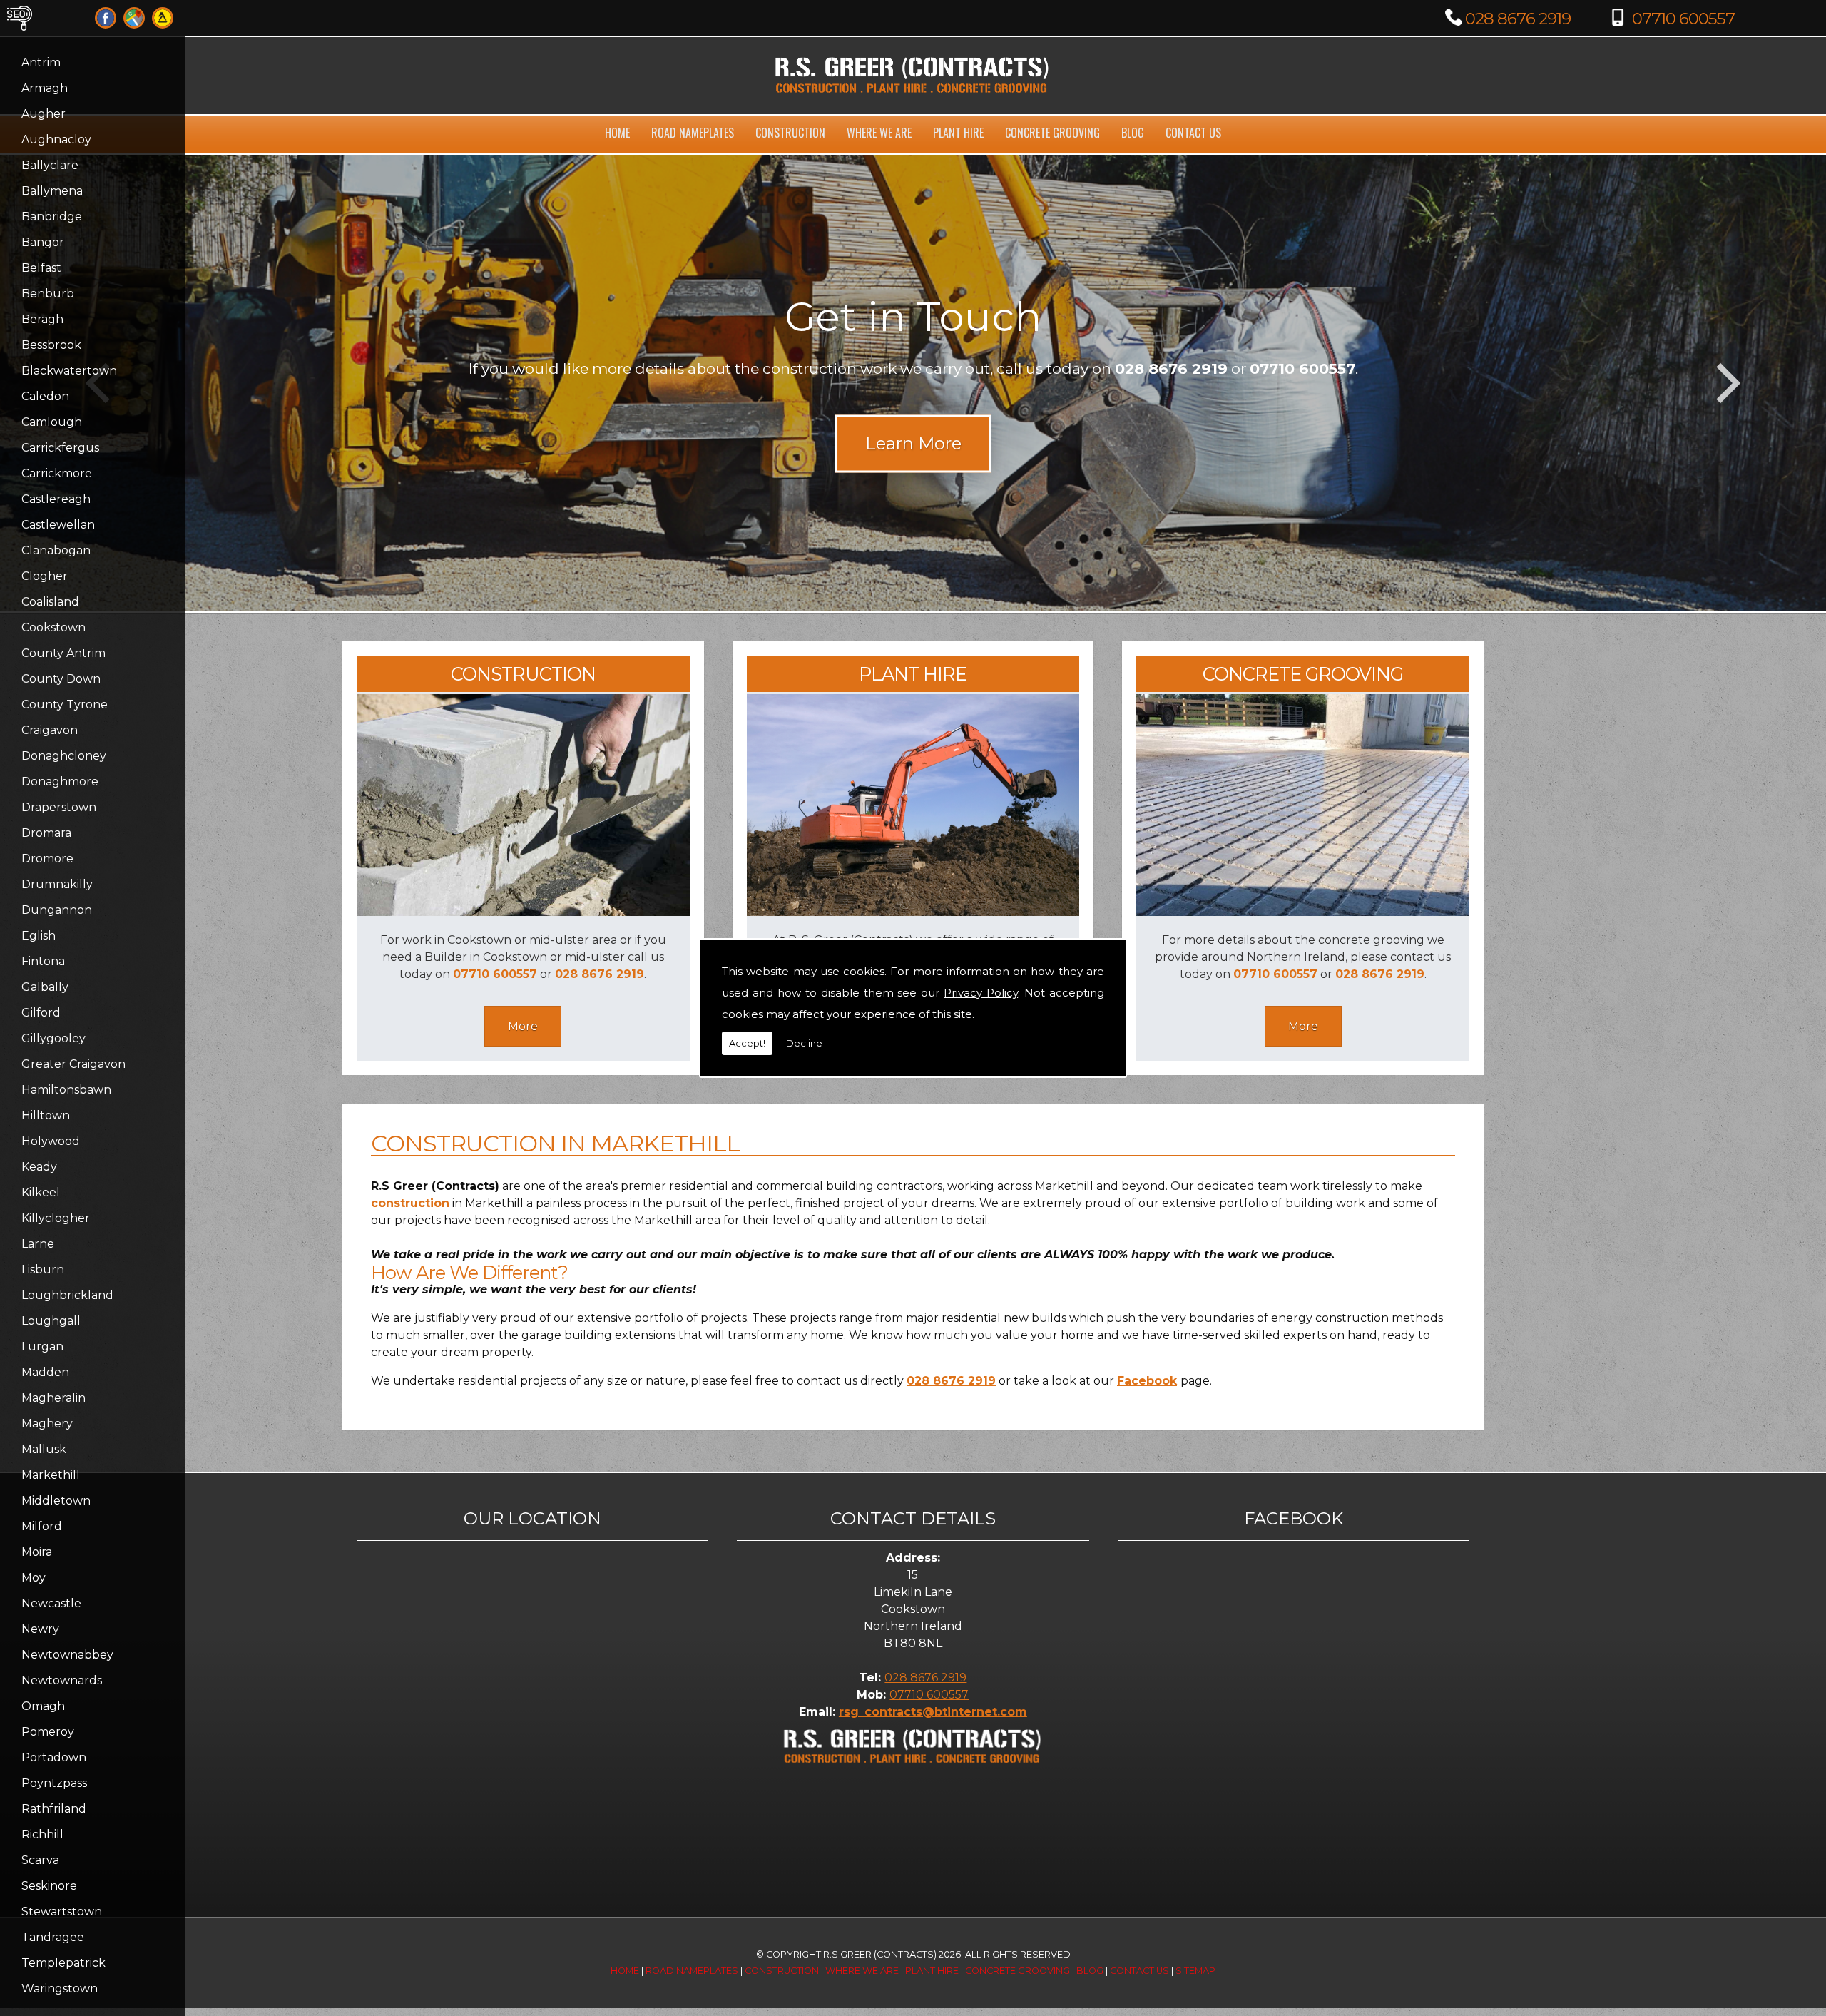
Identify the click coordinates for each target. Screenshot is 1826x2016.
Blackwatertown (69, 371)
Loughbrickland (67, 1295)
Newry (40, 1629)
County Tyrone (65, 704)
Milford (42, 1526)
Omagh (43, 1706)
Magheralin (53, 1398)
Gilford (41, 1013)
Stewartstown (62, 1911)
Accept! (747, 1043)
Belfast (41, 268)
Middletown (56, 1501)
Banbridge (52, 217)
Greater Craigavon (73, 1064)
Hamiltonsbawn (66, 1090)
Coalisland (50, 602)
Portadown (54, 1757)
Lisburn (43, 1269)
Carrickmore (57, 473)
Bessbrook (51, 345)
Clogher (45, 576)
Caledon (45, 396)
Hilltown (46, 1115)
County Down (61, 679)
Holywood (51, 1141)
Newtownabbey (67, 1655)
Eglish (39, 936)
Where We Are (879, 133)
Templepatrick (63, 1963)
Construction (790, 133)
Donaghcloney (64, 756)
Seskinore (49, 1886)
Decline (804, 1043)
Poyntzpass (54, 1783)
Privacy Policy (981, 993)
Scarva (40, 1860)
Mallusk (44, 1449)
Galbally (45, 987)
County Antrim (63, 653)
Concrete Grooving (1052, 133)
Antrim (41, 62)
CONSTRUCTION (523, 674)
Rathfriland (54, 1809)
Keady (39, 1167)
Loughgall (51, 1321)
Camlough (52, 422)
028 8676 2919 (1518, 19)
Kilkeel (41, 1192)
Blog (1133, 133)
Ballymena (52, 191)
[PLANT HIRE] (913, 912)
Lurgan (42, 1346)
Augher (44, 114)
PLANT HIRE (913, 674)
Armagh (45, 88)
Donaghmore (60, 782)
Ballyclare (50, 165)
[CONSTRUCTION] (523, 912)
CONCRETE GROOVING (1303, 674)
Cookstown (53, 627)
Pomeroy (48, 1732)
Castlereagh (56, 499)
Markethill (51, 1475)
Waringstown (60, 1989)
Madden (45, 1372)
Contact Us (1193, 133)
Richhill (42, 1834)
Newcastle (51, 1603)
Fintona (43, 961)
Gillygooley (53, 1038)
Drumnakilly (57, 884)
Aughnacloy (56, 139)
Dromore (47, 859)
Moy (34, 1578)
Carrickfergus (60, 448)
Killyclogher (56, 1218)
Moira (37, 1552)
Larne (38, 1244)
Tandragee (53, 1937)
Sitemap (1195, 1971)
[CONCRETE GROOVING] (1303, 912)
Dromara (46, 833)
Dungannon (57, 910)
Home (617, 133)
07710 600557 (1683, 19)
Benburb (48, 294)
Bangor (43, 242)
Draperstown (59, 807)
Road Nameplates (693, 133)
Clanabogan (56, 550)
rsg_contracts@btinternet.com (933, 1712)
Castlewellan (58, 525)
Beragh (42, 319)
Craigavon (50, 730)
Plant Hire (958, 133)
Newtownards (62, 1680)
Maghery (47, 1424)
